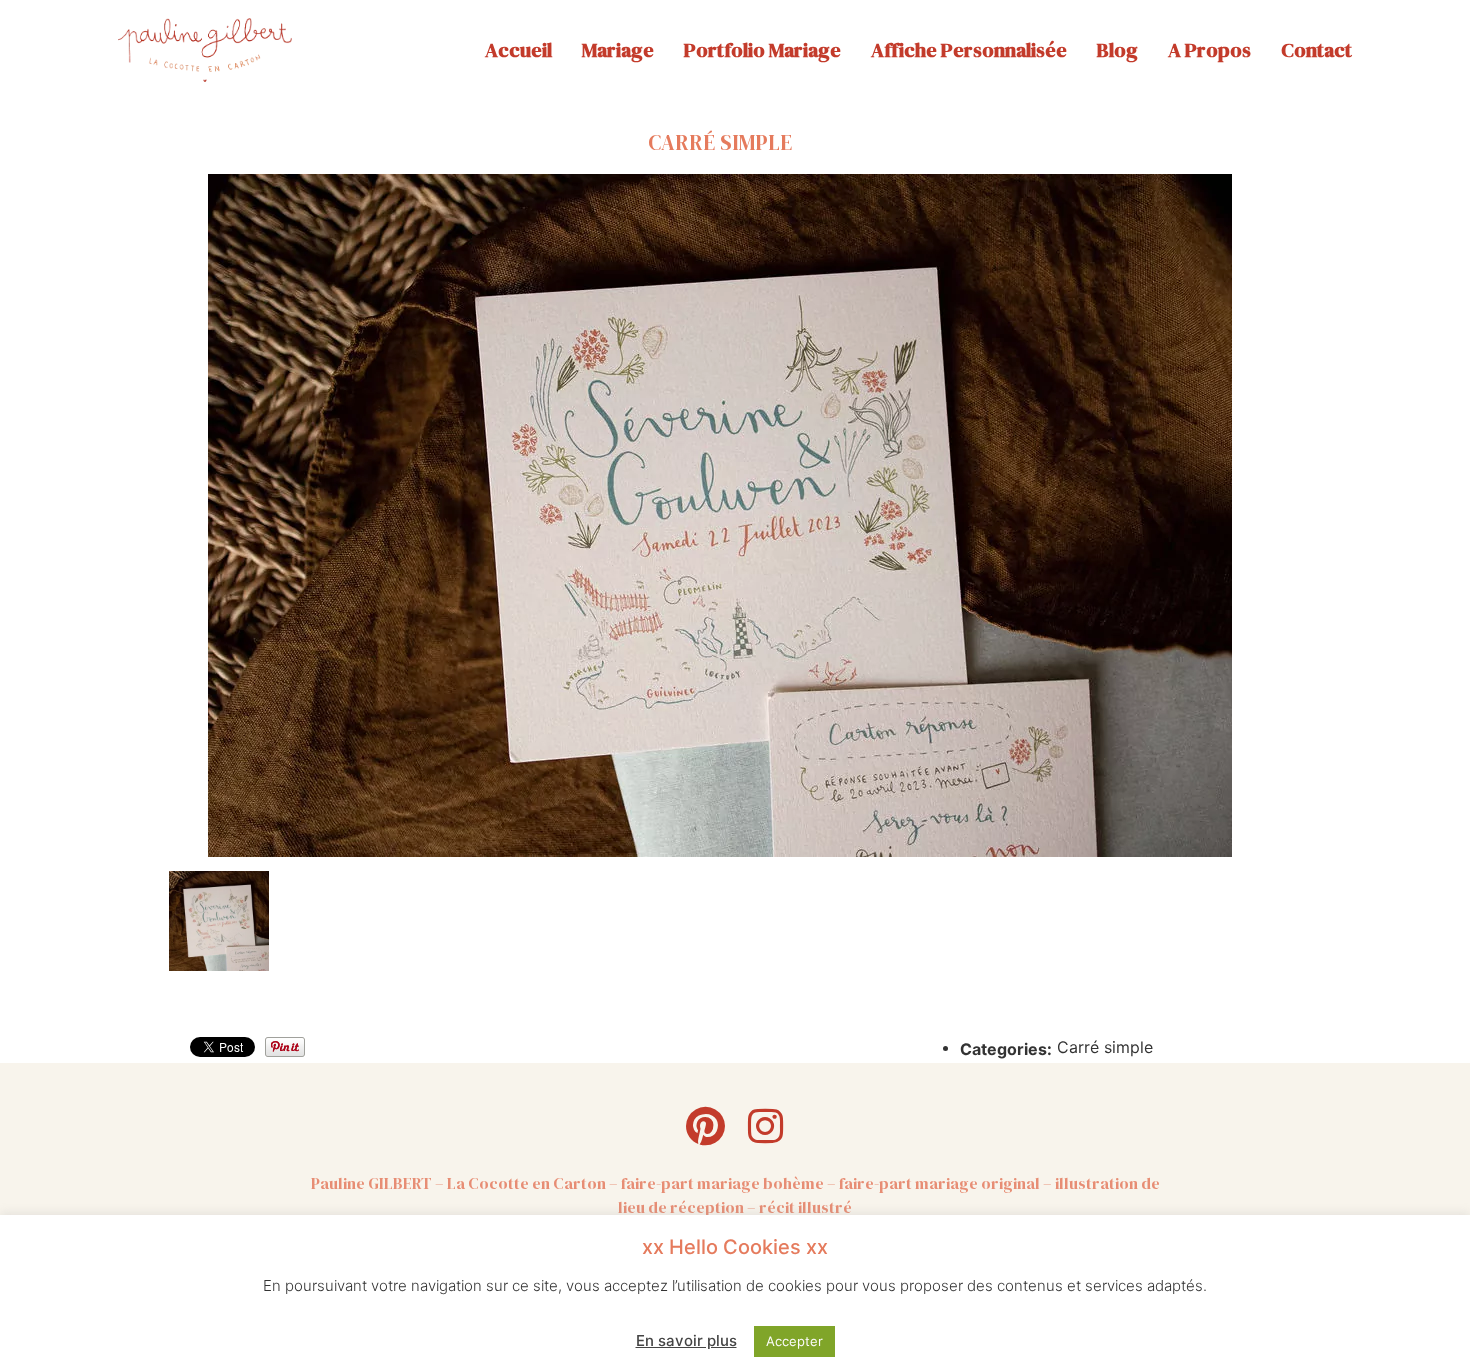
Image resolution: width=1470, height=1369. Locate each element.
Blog (1117, 50)
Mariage (618, 50)
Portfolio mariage (762, 50)
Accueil (518, 50)
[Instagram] (765, 1126)
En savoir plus (686, 1340)
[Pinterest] (705, 1126)
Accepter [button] (794, 1341)
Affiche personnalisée (969, 50)
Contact (1316, 50)
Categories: (1006, 1049)
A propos (1209, 50)
